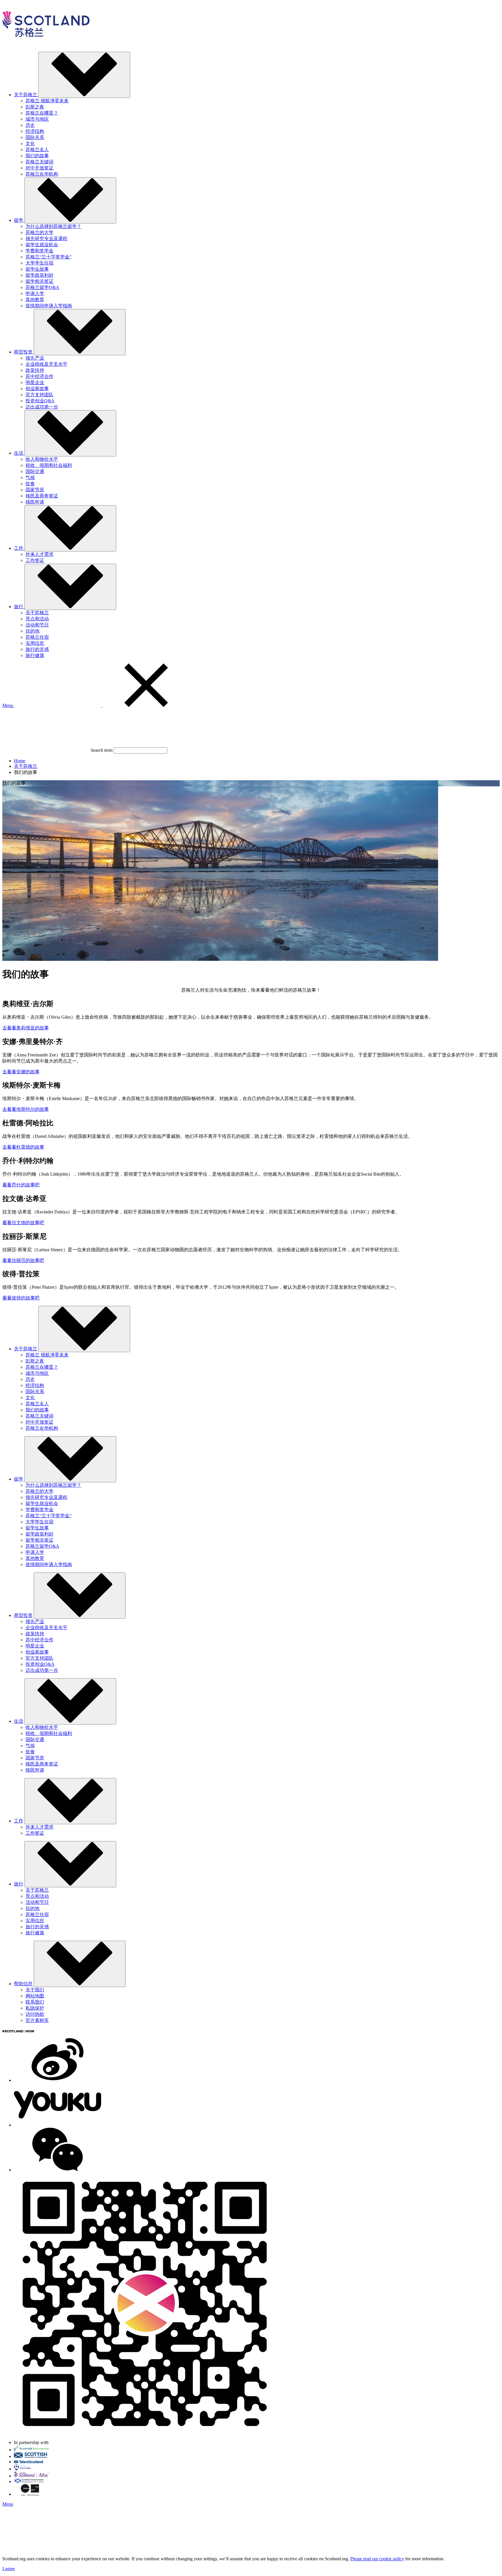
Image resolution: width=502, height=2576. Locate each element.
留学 (19, 1479)
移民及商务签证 (42, 496)
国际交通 (35, 471)
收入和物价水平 (42, 459)
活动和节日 (37, 625)
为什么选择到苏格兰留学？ (53, 226)
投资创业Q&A (40, 401)
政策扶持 (35, 370)
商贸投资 (23, 1615)
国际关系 (35, 137)
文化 (30, 143)
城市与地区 (37, 119)
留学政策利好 (40, 275)
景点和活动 (37, 619)
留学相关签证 (40, 281)
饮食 (30, 484)
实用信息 (35, 643)
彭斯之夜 (35, 107)
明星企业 (35, 382)
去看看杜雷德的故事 (23, 1147)
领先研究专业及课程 (46, 239)
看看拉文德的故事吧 (23, 1223)
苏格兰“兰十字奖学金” (49, 257)
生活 (19, 1721)
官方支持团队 (40, 395)
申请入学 (35, 293)
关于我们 (35, 1990)
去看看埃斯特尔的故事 (26, 1109)
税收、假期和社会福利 (49, 465)
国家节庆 (35, 490)
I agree (9, 2569)
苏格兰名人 (37, 150)
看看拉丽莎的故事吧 (23, 1260)
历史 (30, 125)
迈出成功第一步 (42, 407)
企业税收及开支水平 (46, 364)
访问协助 (35, 2014)
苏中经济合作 (40, 376)
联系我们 (35, 2002)
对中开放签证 (40, 168)
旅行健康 (35, 655)
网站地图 (35, 1996)
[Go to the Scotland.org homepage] (46, 44)
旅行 (19, 1884)
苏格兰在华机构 (42, 174)
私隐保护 (35, 2008)
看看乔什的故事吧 (21, 1185)
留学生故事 (37, 269)
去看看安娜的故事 (21, 1072)
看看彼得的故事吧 (21, 1298)
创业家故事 (37, 389)
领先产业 (35, 358)
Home (20, 761)
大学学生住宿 (40, 263)
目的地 (33, 631)
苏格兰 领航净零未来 (47, 101)
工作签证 (35, 560)
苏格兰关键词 (40, 162)
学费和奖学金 (40, 251)
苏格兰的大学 (40, 232)
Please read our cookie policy (377, 2559)
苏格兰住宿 (37, 637)
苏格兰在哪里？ (42, 113)
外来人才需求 (40, 554)
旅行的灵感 (37, 649)
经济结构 (35, 131)
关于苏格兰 (37, 613)
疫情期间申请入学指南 (49, 306)
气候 (30, 477)
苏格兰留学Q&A (42, 287)
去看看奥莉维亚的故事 (26, 1028)
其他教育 (35, 300)
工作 (19, 1821)
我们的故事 (37, 156)
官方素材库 (37, 2020)
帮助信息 (23, 1984)
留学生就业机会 (42, 245)
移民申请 (35, 502)
